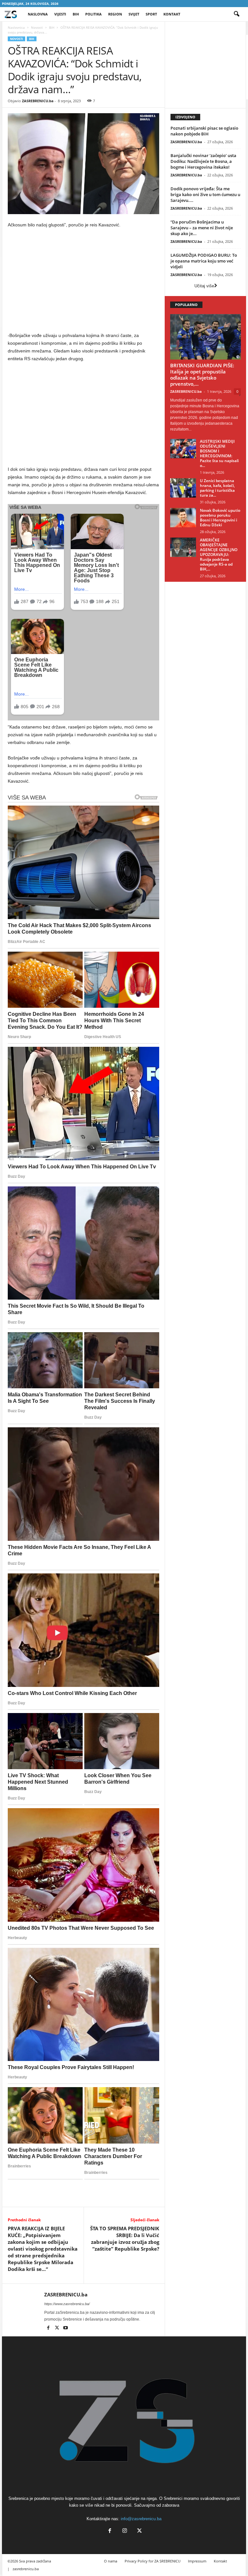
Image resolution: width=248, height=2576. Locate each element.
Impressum (197, 2561)
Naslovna (38, 14)
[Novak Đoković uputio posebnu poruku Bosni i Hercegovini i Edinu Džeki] (183, 518)
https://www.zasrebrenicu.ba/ (67, 2304)
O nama (111, 2561)
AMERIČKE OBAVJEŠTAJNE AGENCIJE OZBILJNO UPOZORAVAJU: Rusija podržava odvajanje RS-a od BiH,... (219, 555)
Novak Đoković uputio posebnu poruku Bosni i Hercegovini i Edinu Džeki (220, 518)
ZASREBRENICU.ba (38, 101)
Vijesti (60, 14)
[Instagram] (125, 2531)
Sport (151, 14)
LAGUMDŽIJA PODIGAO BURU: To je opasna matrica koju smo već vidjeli (204, 261)
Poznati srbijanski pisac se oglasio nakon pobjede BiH (204, 131)
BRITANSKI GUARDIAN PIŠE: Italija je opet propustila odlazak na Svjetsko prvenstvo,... (202, 375)
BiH (76, 14)
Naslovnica (16, 27)
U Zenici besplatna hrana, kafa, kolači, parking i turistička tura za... (217, 488)
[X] (57, 2328)
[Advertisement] (84, 282)
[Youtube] (66, 2328)
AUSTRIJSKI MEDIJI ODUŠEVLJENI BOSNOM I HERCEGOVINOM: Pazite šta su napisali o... (219, 453)
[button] (236, 14)
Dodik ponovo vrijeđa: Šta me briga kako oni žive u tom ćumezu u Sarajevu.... (205, 194)
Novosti (37, 27)
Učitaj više (204, 286)
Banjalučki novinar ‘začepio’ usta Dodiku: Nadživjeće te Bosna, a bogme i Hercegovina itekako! (203, 161)
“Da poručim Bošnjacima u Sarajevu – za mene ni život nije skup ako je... (202, 228)
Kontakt (172, 14)
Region (115, 14)
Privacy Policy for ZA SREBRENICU (153, 2561)
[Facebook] (49, 2328)
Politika (93, 14)
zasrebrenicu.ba (26, 2569)
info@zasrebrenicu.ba (141, 2519)
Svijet (134, 14)
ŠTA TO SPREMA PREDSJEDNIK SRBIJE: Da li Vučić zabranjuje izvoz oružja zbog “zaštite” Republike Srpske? (125, 2239)
